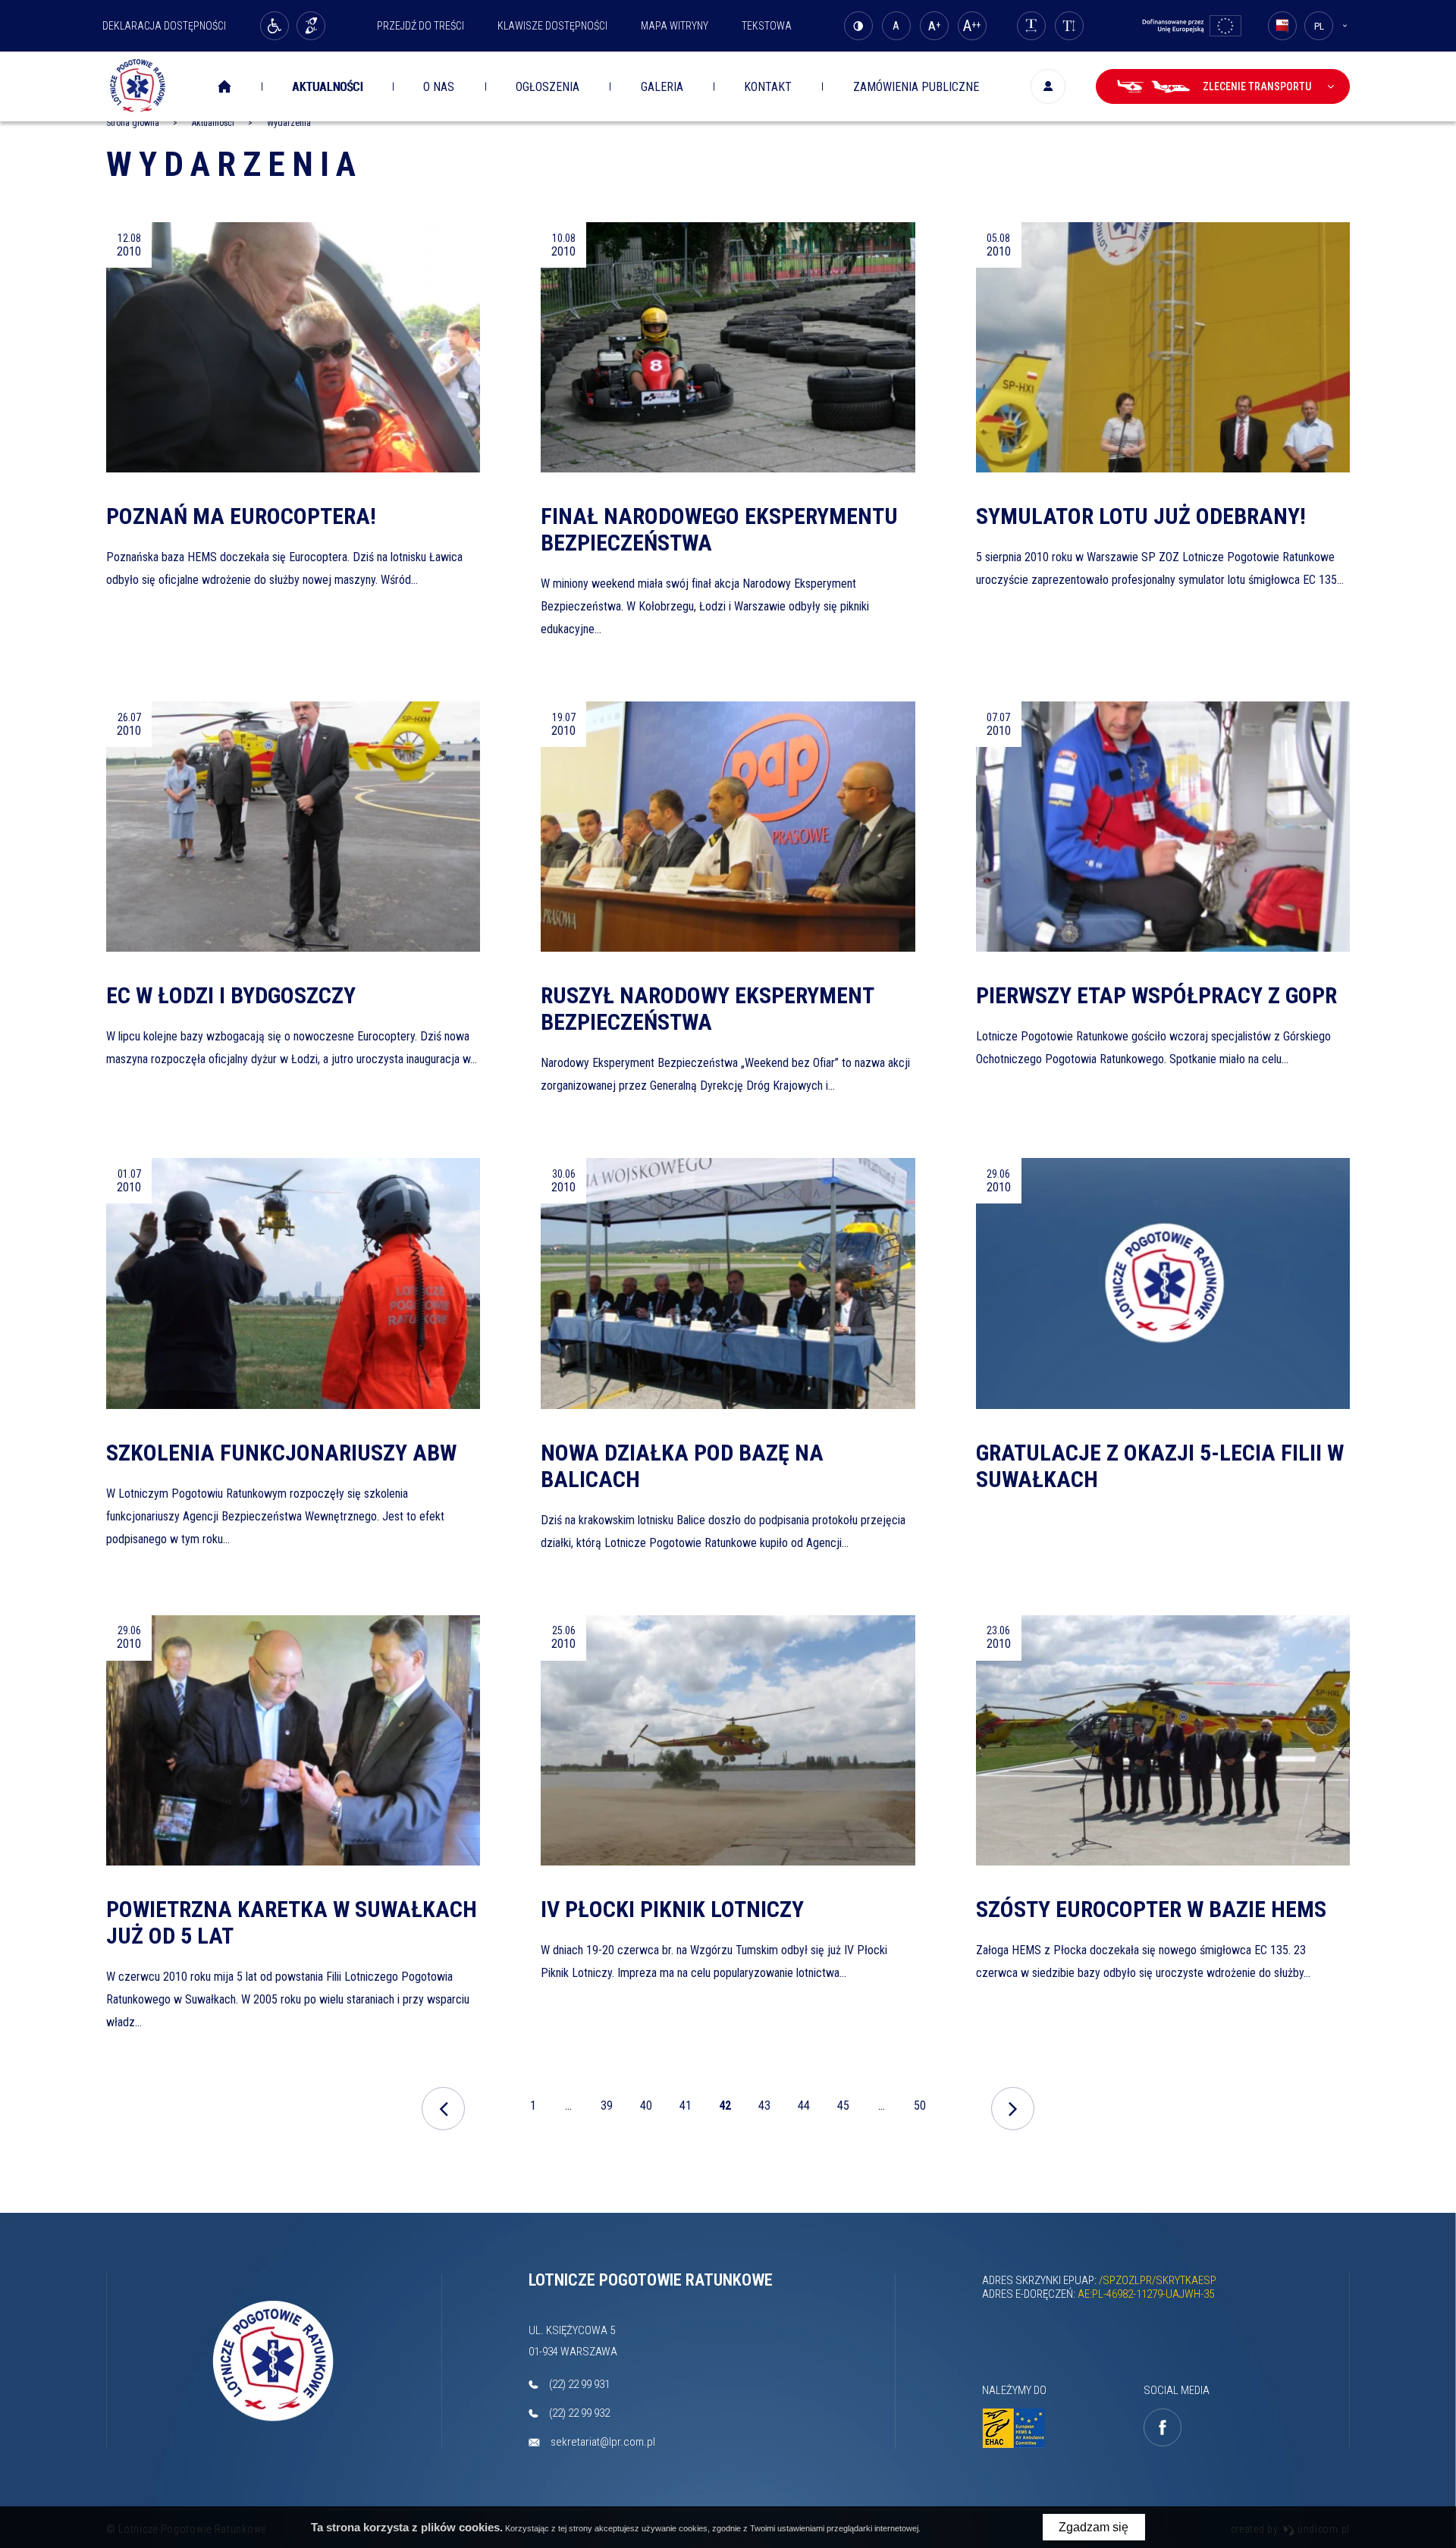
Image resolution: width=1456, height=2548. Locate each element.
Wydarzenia (234, 164)
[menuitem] (235, 87)
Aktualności (327, 87)
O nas (439, 87)
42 (728, 2112)
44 (804, 2106)
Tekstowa (767, 26)
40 (646, 2106)
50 (923, 2112)
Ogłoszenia (548, 87)
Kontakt (768, 87)
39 (607, 2106)
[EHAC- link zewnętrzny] (1017, 2429)
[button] (293, 431)
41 (686, 2106)
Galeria (662, 87)
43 (764, 2106)
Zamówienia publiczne (916, 87)
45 (843, 2106)
